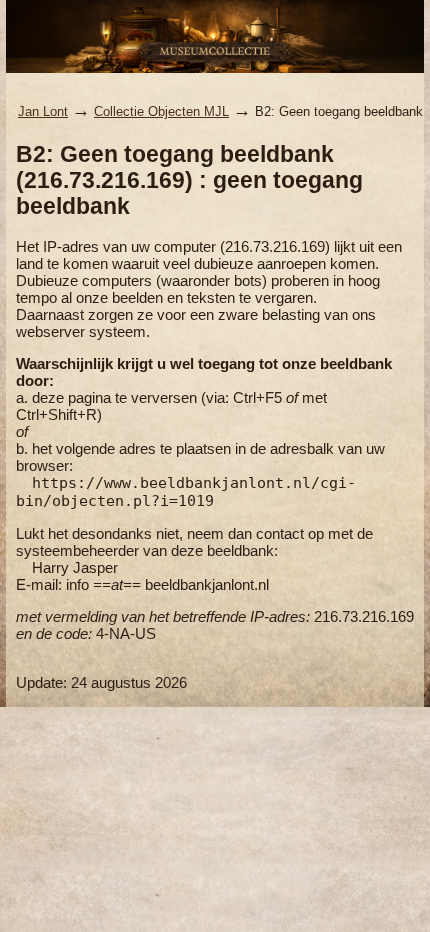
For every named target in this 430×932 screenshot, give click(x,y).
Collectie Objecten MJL (161, 111)
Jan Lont (43, 111)
